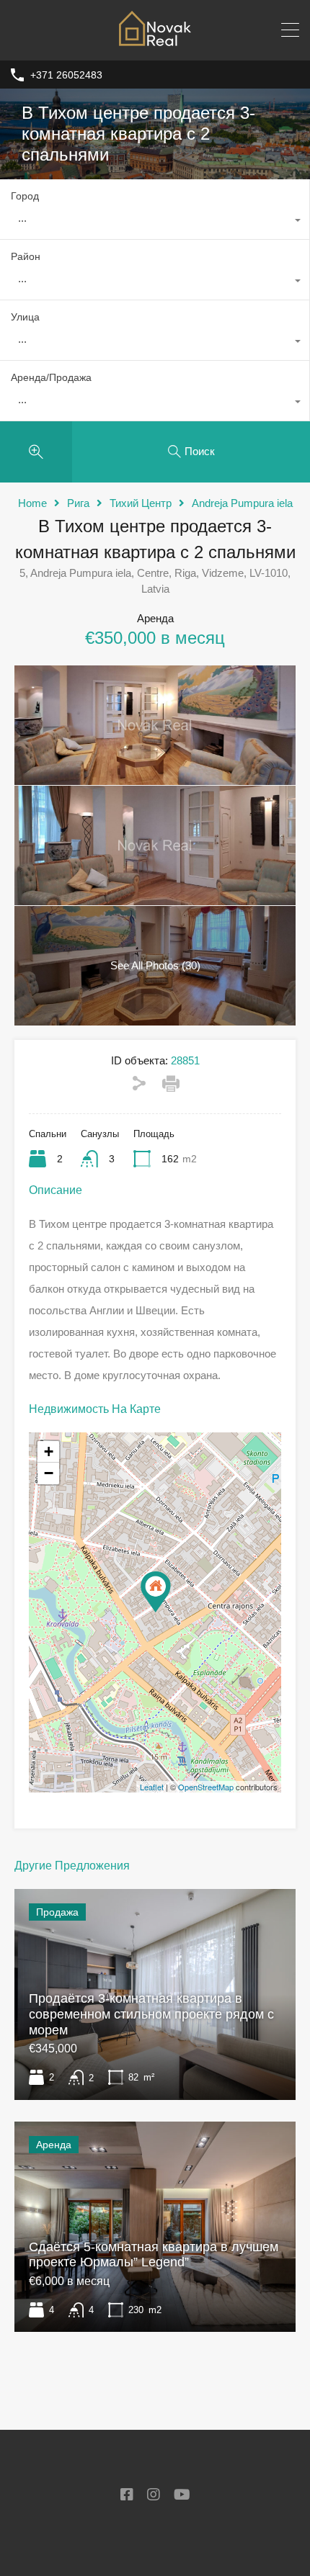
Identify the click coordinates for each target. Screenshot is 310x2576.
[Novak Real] (155, 43)
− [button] (49, 1473)
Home (32, 503)
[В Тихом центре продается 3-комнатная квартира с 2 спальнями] (156, 1592)
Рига (78, 503)
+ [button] (49, 1451)
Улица (25, 317)
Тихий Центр (141, 503)
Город (25, 196)
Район (26, 256)
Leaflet (152, 1787)
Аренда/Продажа (51, 377)
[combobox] (155, 222)
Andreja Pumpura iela (242, 503)
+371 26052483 (66, 75)
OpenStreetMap (206, 1787)
